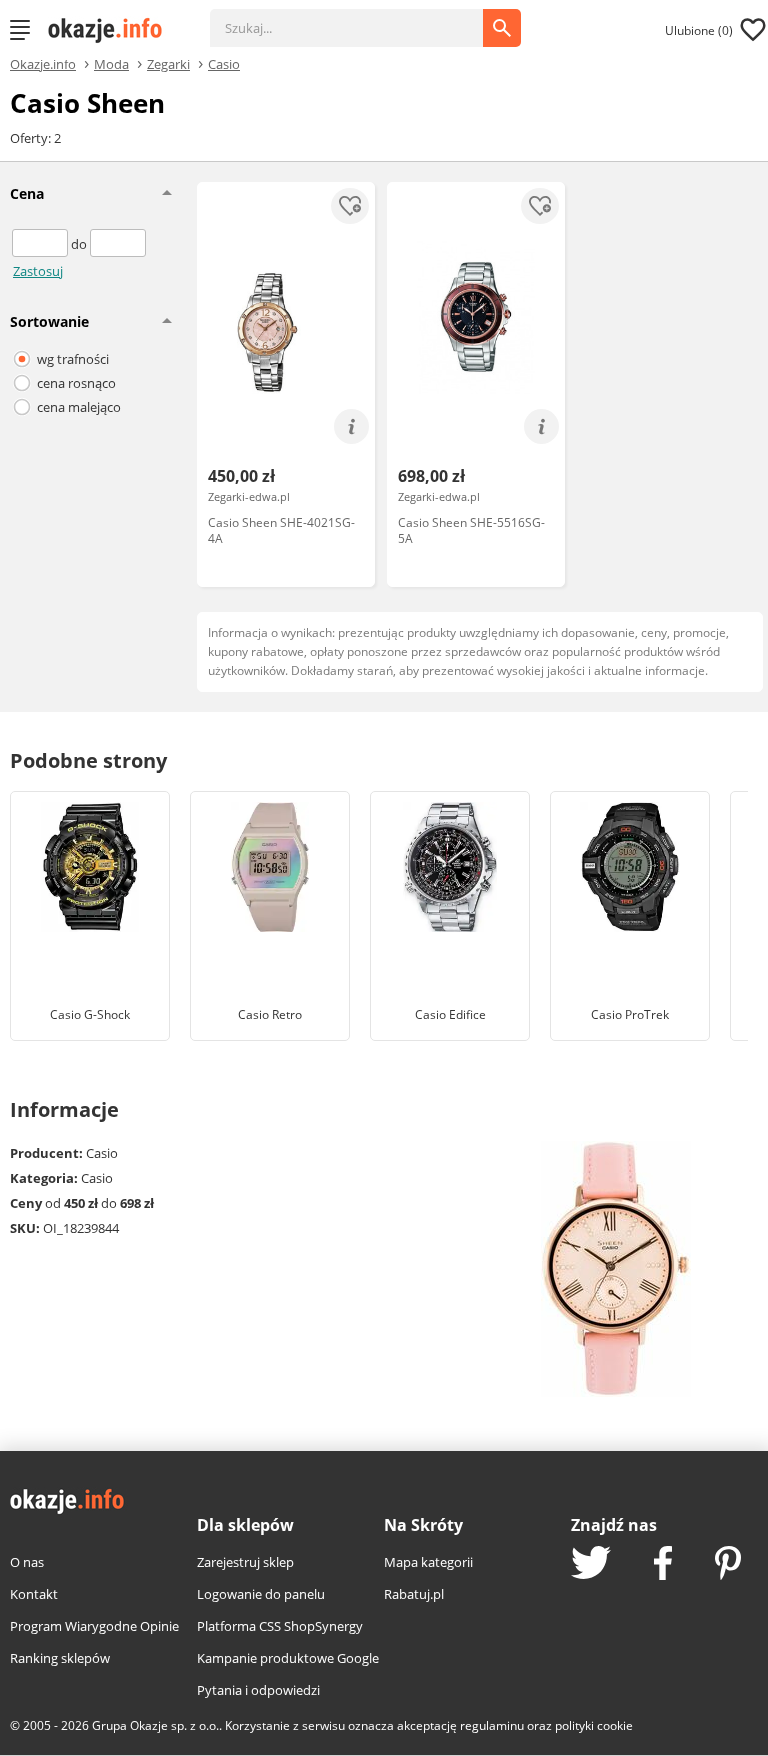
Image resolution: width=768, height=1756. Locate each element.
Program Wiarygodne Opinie (94, 1626)
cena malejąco (79, 407)
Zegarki (168, 63)
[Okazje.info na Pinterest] (728, 1565)
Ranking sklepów (60, 1658)
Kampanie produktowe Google (288, 1658)
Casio (224, 63)
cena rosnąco (76, 383)
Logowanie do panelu (261, 1594)
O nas (27, 1562)
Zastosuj (38, 271)
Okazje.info (43, 64)
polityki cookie (594, 1725)
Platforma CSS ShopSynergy (280, 1626)
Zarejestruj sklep (245, 1562)
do (80, 244)
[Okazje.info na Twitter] (591, 1564)
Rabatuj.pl (414, 1594)
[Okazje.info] (112, 30)
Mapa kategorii (428, 1562)
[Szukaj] (361, 18)
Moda (111, 63)
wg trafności (73, 359)
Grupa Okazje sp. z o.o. (155, 1725)
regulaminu (492, 1725)
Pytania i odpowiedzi (258, 1690)
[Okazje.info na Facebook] (663, 1565)
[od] (41, 244)
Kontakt (34, 1594)
